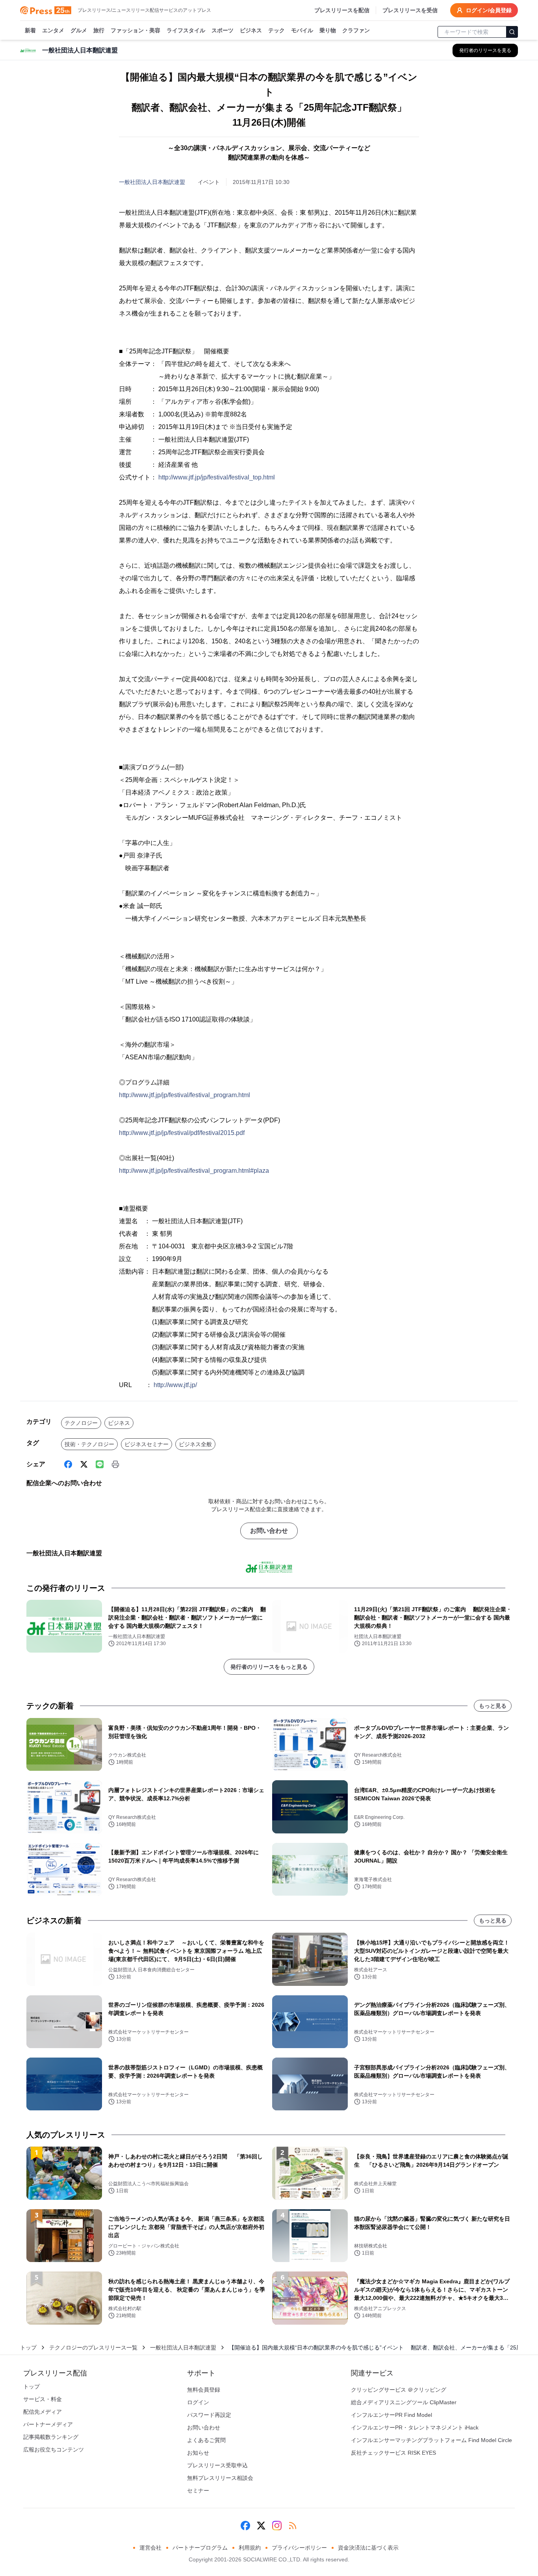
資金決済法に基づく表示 (368, 2548)
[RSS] (293, 2526)
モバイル (302, 30)
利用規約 (250, 2548)
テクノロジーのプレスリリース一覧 (93, 2348)
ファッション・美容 (135, 30)
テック (276, 30)
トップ (28, 2348)
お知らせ (198, 2453)
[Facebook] (68, 1464)
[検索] (512, 32)
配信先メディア (43, 2412)
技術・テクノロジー (89, 1444)
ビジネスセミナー (147, 1444)
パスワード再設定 (209, 2415)
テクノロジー (81, 1423)
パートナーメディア (48, 2424)
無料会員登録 (204, 2390)
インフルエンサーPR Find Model (391, 2415)
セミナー (198, 2491)
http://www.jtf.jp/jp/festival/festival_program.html (185, 1095)
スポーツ (223, 30)
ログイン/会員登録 (489, 10)
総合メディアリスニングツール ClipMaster (404, 2402)
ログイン (198, 2402)
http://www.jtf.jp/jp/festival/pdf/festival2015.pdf (182, 1133)
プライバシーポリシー (299, 2548)
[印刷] (115, 1464)
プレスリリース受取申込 (217, 2465)
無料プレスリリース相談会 (220, 2478)
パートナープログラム (200, 2548)
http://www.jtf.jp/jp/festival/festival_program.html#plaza (194, 1171)
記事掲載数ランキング (51, 2437)
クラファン (356, 30)
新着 (30, 30)
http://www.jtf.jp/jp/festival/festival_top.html (217, 477)
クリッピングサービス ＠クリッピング (399, 2390)
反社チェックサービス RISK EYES (393, 2453)
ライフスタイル (186, 30)
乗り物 (328, 30)
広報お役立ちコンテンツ (54, 2450)
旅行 (99, 30)
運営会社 (150, 2548)
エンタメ (53, 30)
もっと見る (493, 1706)
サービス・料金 (43, 2399)
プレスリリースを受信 (410, 10)
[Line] (100, 1464)
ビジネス (251, 30)
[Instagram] (277, 2526)
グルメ (79, 30)
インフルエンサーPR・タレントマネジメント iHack (415, 2427)
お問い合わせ (269, 1531)
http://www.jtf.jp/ (175, 1385)
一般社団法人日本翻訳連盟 (152, 182)
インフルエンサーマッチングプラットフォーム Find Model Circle (431, 2440)
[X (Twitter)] (84, 1464)
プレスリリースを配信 (342, 10)
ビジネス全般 (195, 1444)
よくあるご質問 (206, 2440)
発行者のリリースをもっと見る (269, 1667)
